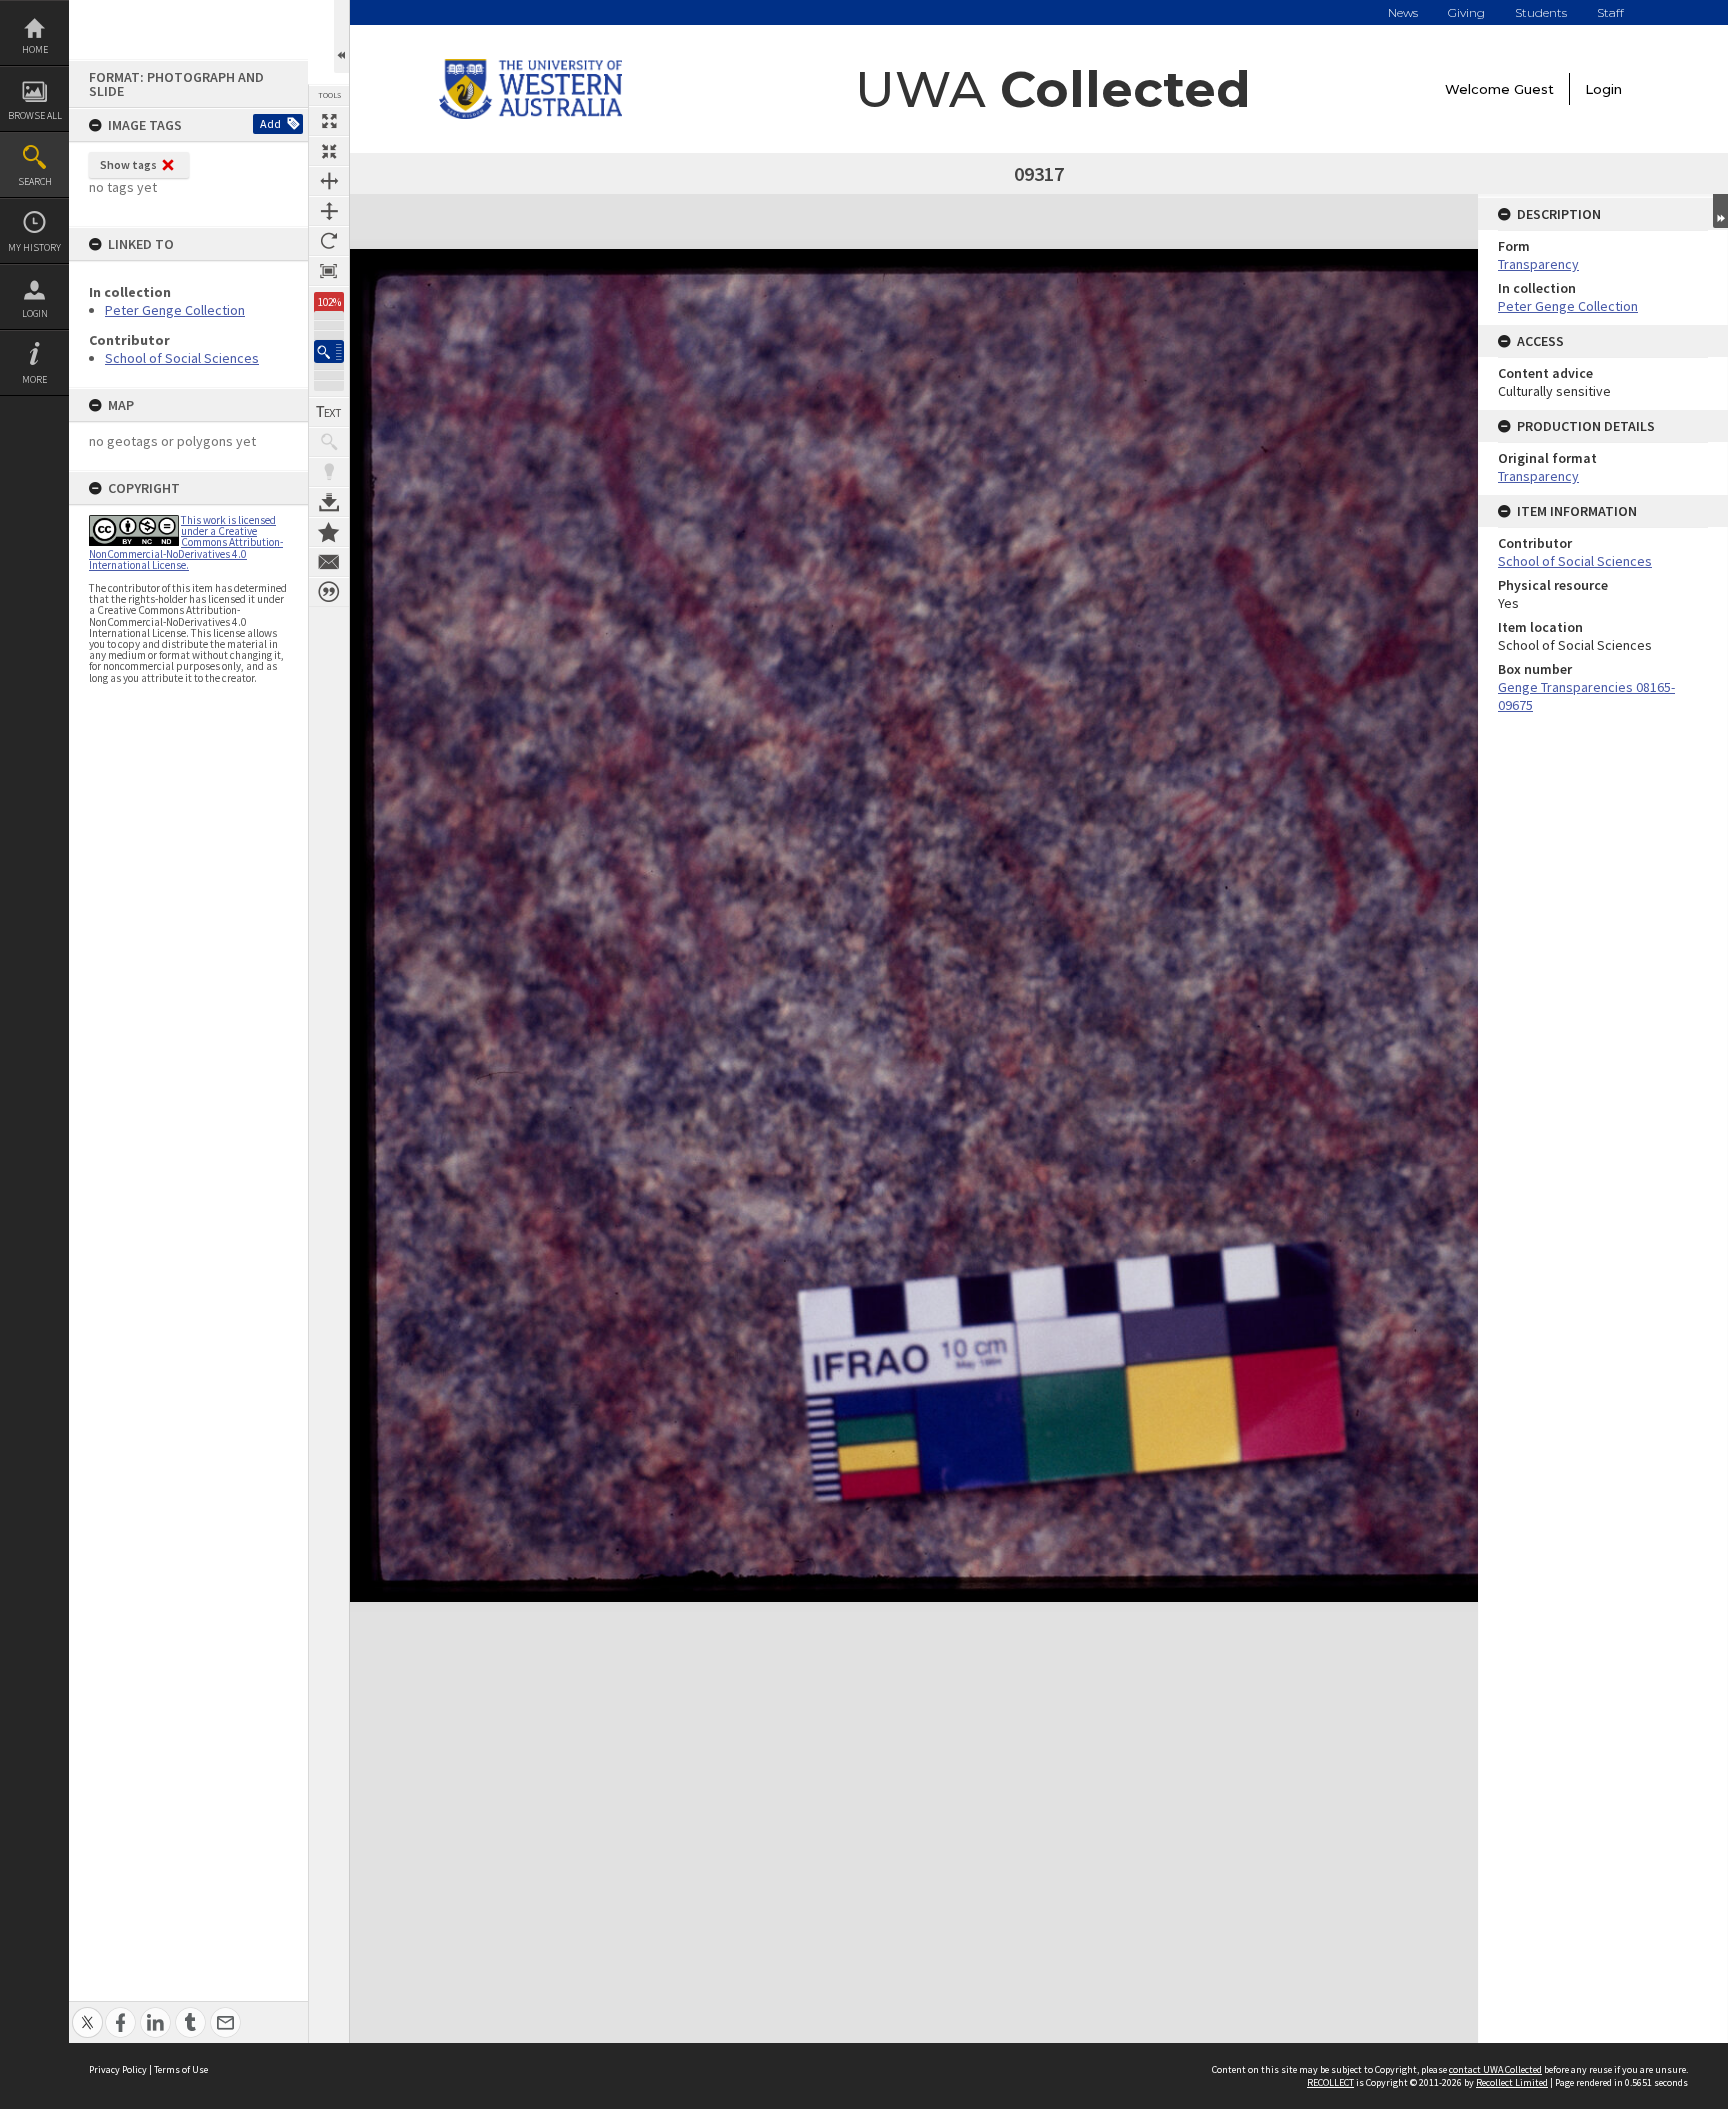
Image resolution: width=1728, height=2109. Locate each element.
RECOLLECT (1330, 2082)
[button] (329, 351)
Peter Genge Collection (175, 310)
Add (270, 123)
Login (35, 313)
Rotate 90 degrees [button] (329, 241)
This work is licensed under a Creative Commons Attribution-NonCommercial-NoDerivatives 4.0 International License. (186, 542)
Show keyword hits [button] (329, 442)
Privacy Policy (118, 2069)
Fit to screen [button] (329, 151)
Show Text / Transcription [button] (329, 412)
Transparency (1538, 264)
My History (34, 247)
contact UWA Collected (1495, 2069)
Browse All (35, 115)
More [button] (34, 379)
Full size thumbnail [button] (329, 121)
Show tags (128, 164)
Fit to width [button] (329, 181)
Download (329, 502)
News (1403, 12)
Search (35, 181)
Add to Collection (329, 532)
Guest (1534, 89)
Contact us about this (329, 562)
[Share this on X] (87, 2011)
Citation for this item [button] (329, 592)
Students (1541, 12)
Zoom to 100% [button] (329, 271)
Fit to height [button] (329, 211)
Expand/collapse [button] (1720, 211)
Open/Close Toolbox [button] (341, 36)
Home (35, 49)
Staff (1610, 12)
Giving (1466, 12)
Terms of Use (181, 2069)
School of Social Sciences (182, 358)
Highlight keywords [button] (329, 472)
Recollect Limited (1512, 2082)
